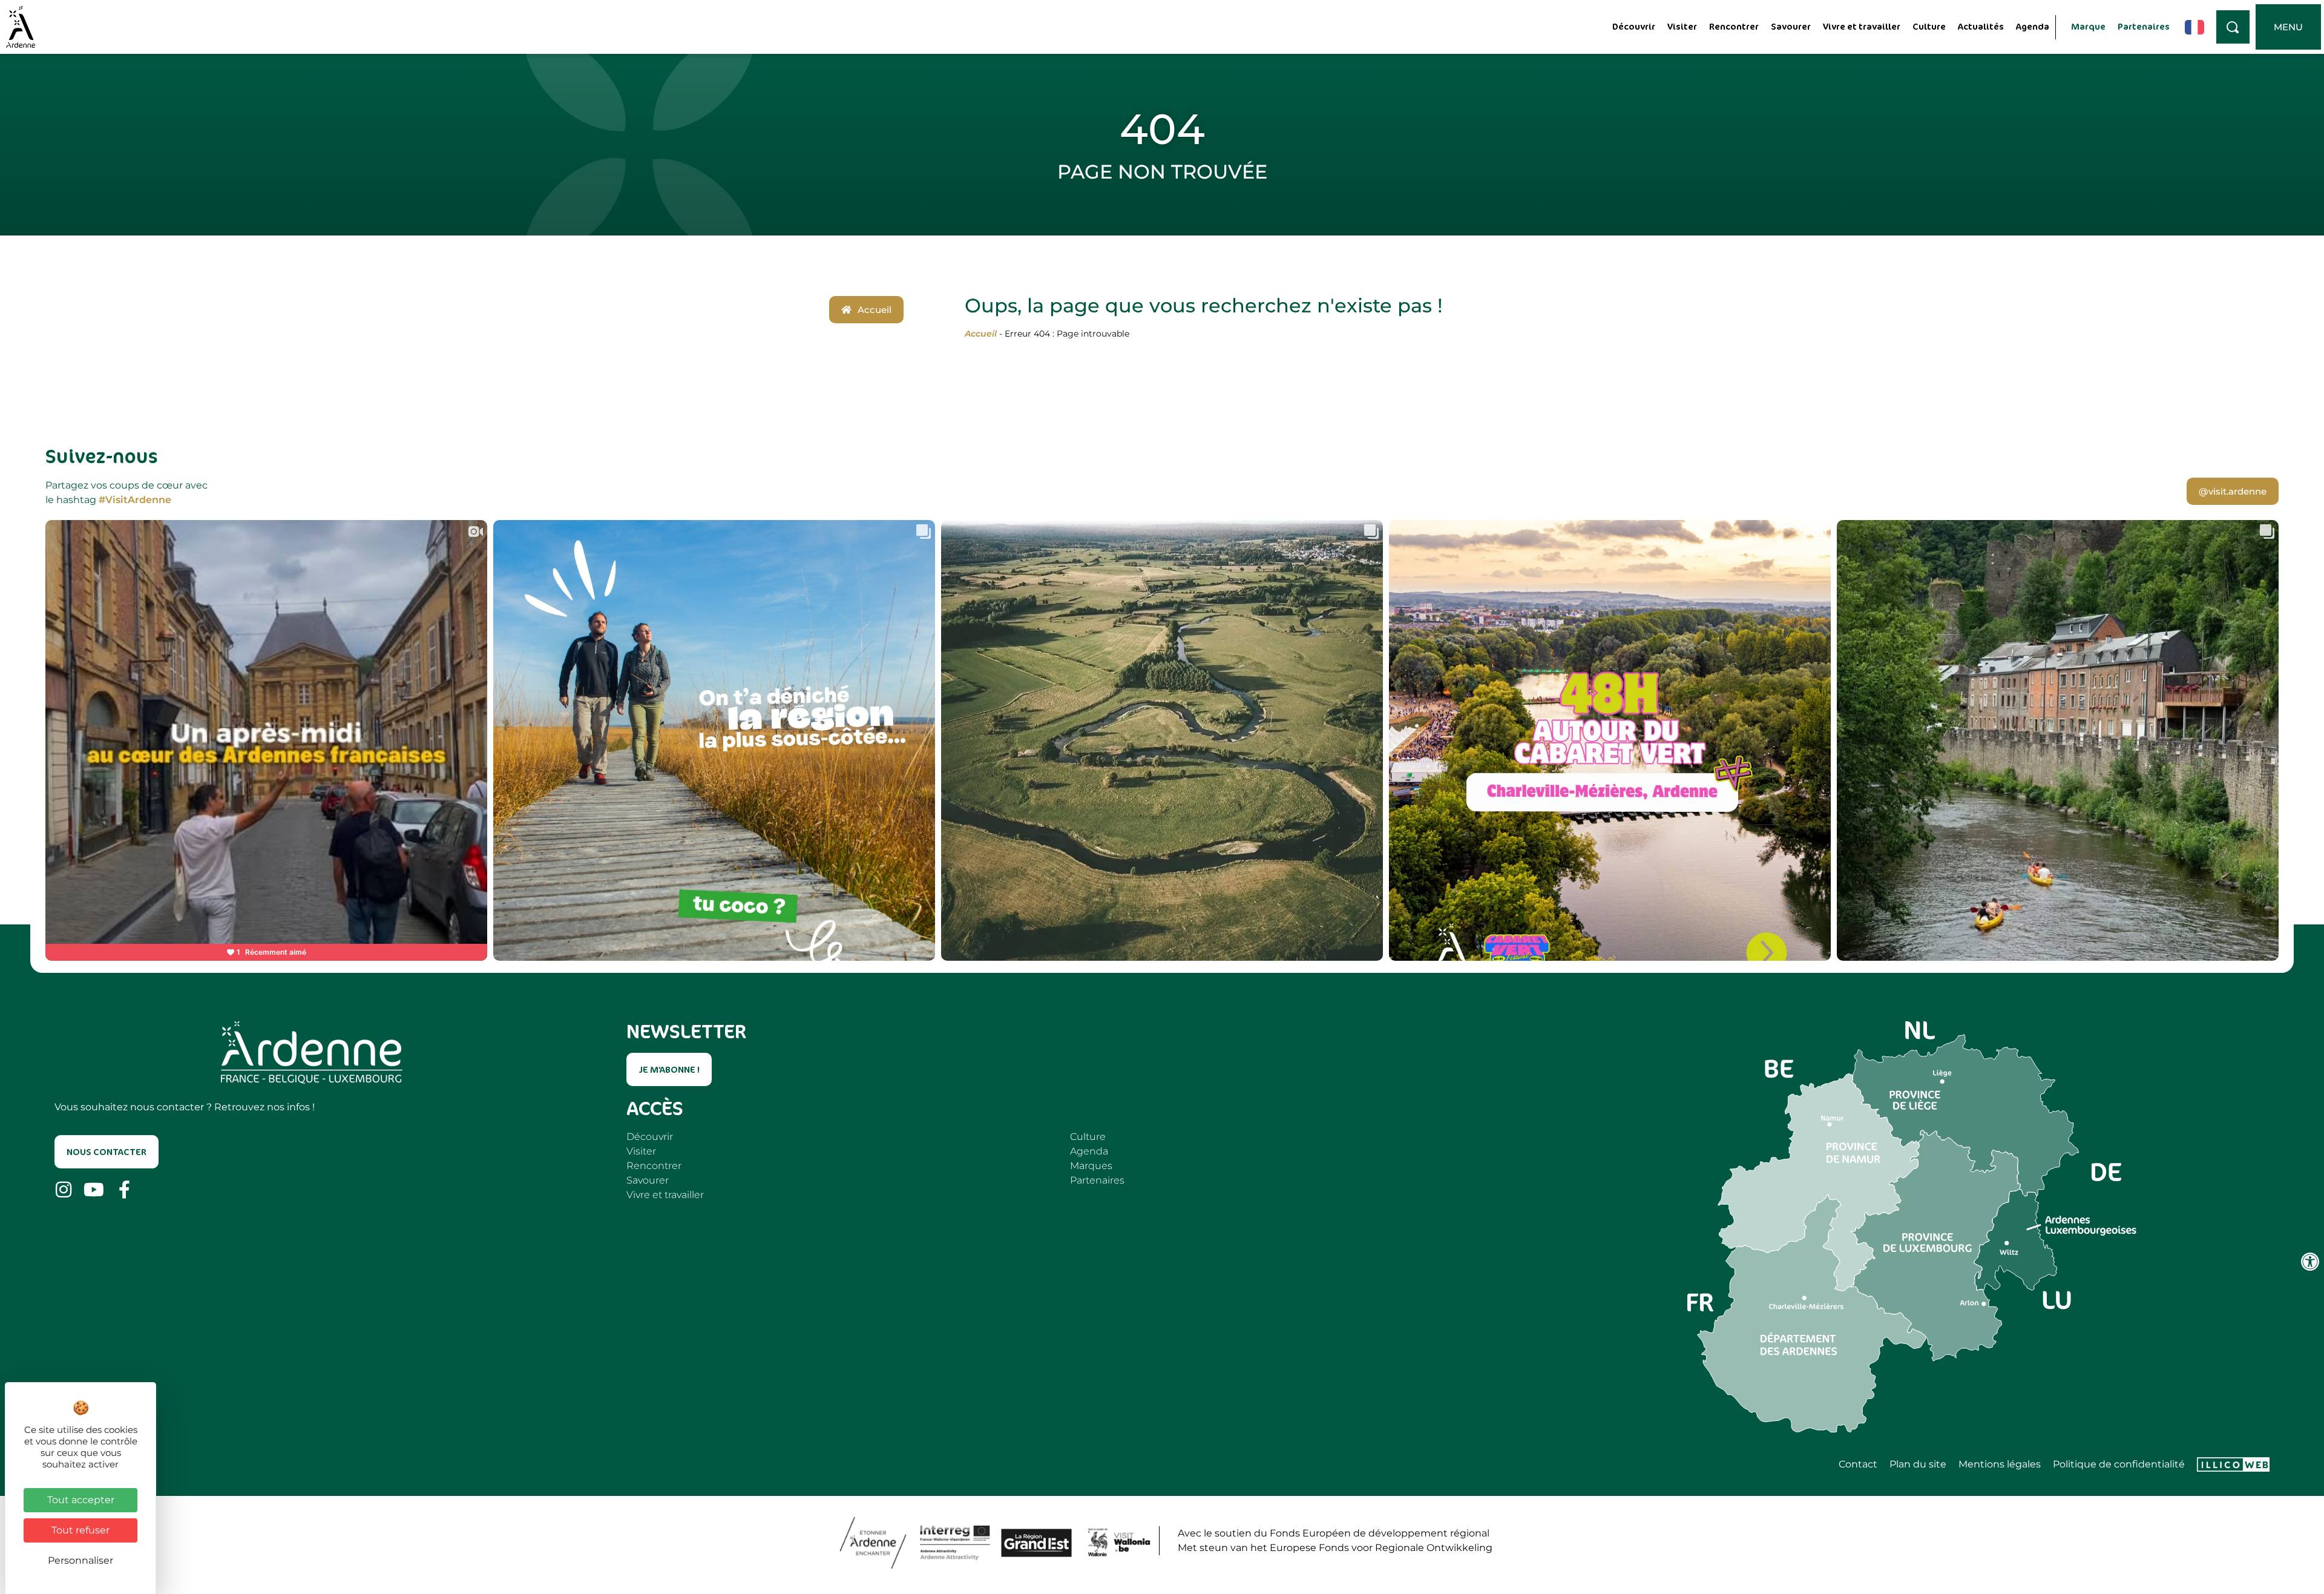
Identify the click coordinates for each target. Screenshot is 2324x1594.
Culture (1929, 26)
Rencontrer (1734, 26)
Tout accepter (81, 1500)
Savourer (1791, 26)
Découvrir (1634, 26)
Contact (1858, 1464)
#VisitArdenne (135, 500)
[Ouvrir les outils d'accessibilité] (2310, 1262)
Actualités (1981, 26)
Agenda (2033, 26)
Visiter (1682, 26)
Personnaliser (80, 1560)
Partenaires (2144, 26)
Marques (1091, 1166)
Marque (2088, 26)
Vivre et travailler (1862, 26)
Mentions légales (2000, 1464)
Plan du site (1918, 1464)
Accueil (981, 334)
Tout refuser (80, 1530)
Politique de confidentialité (2119, 1464)
